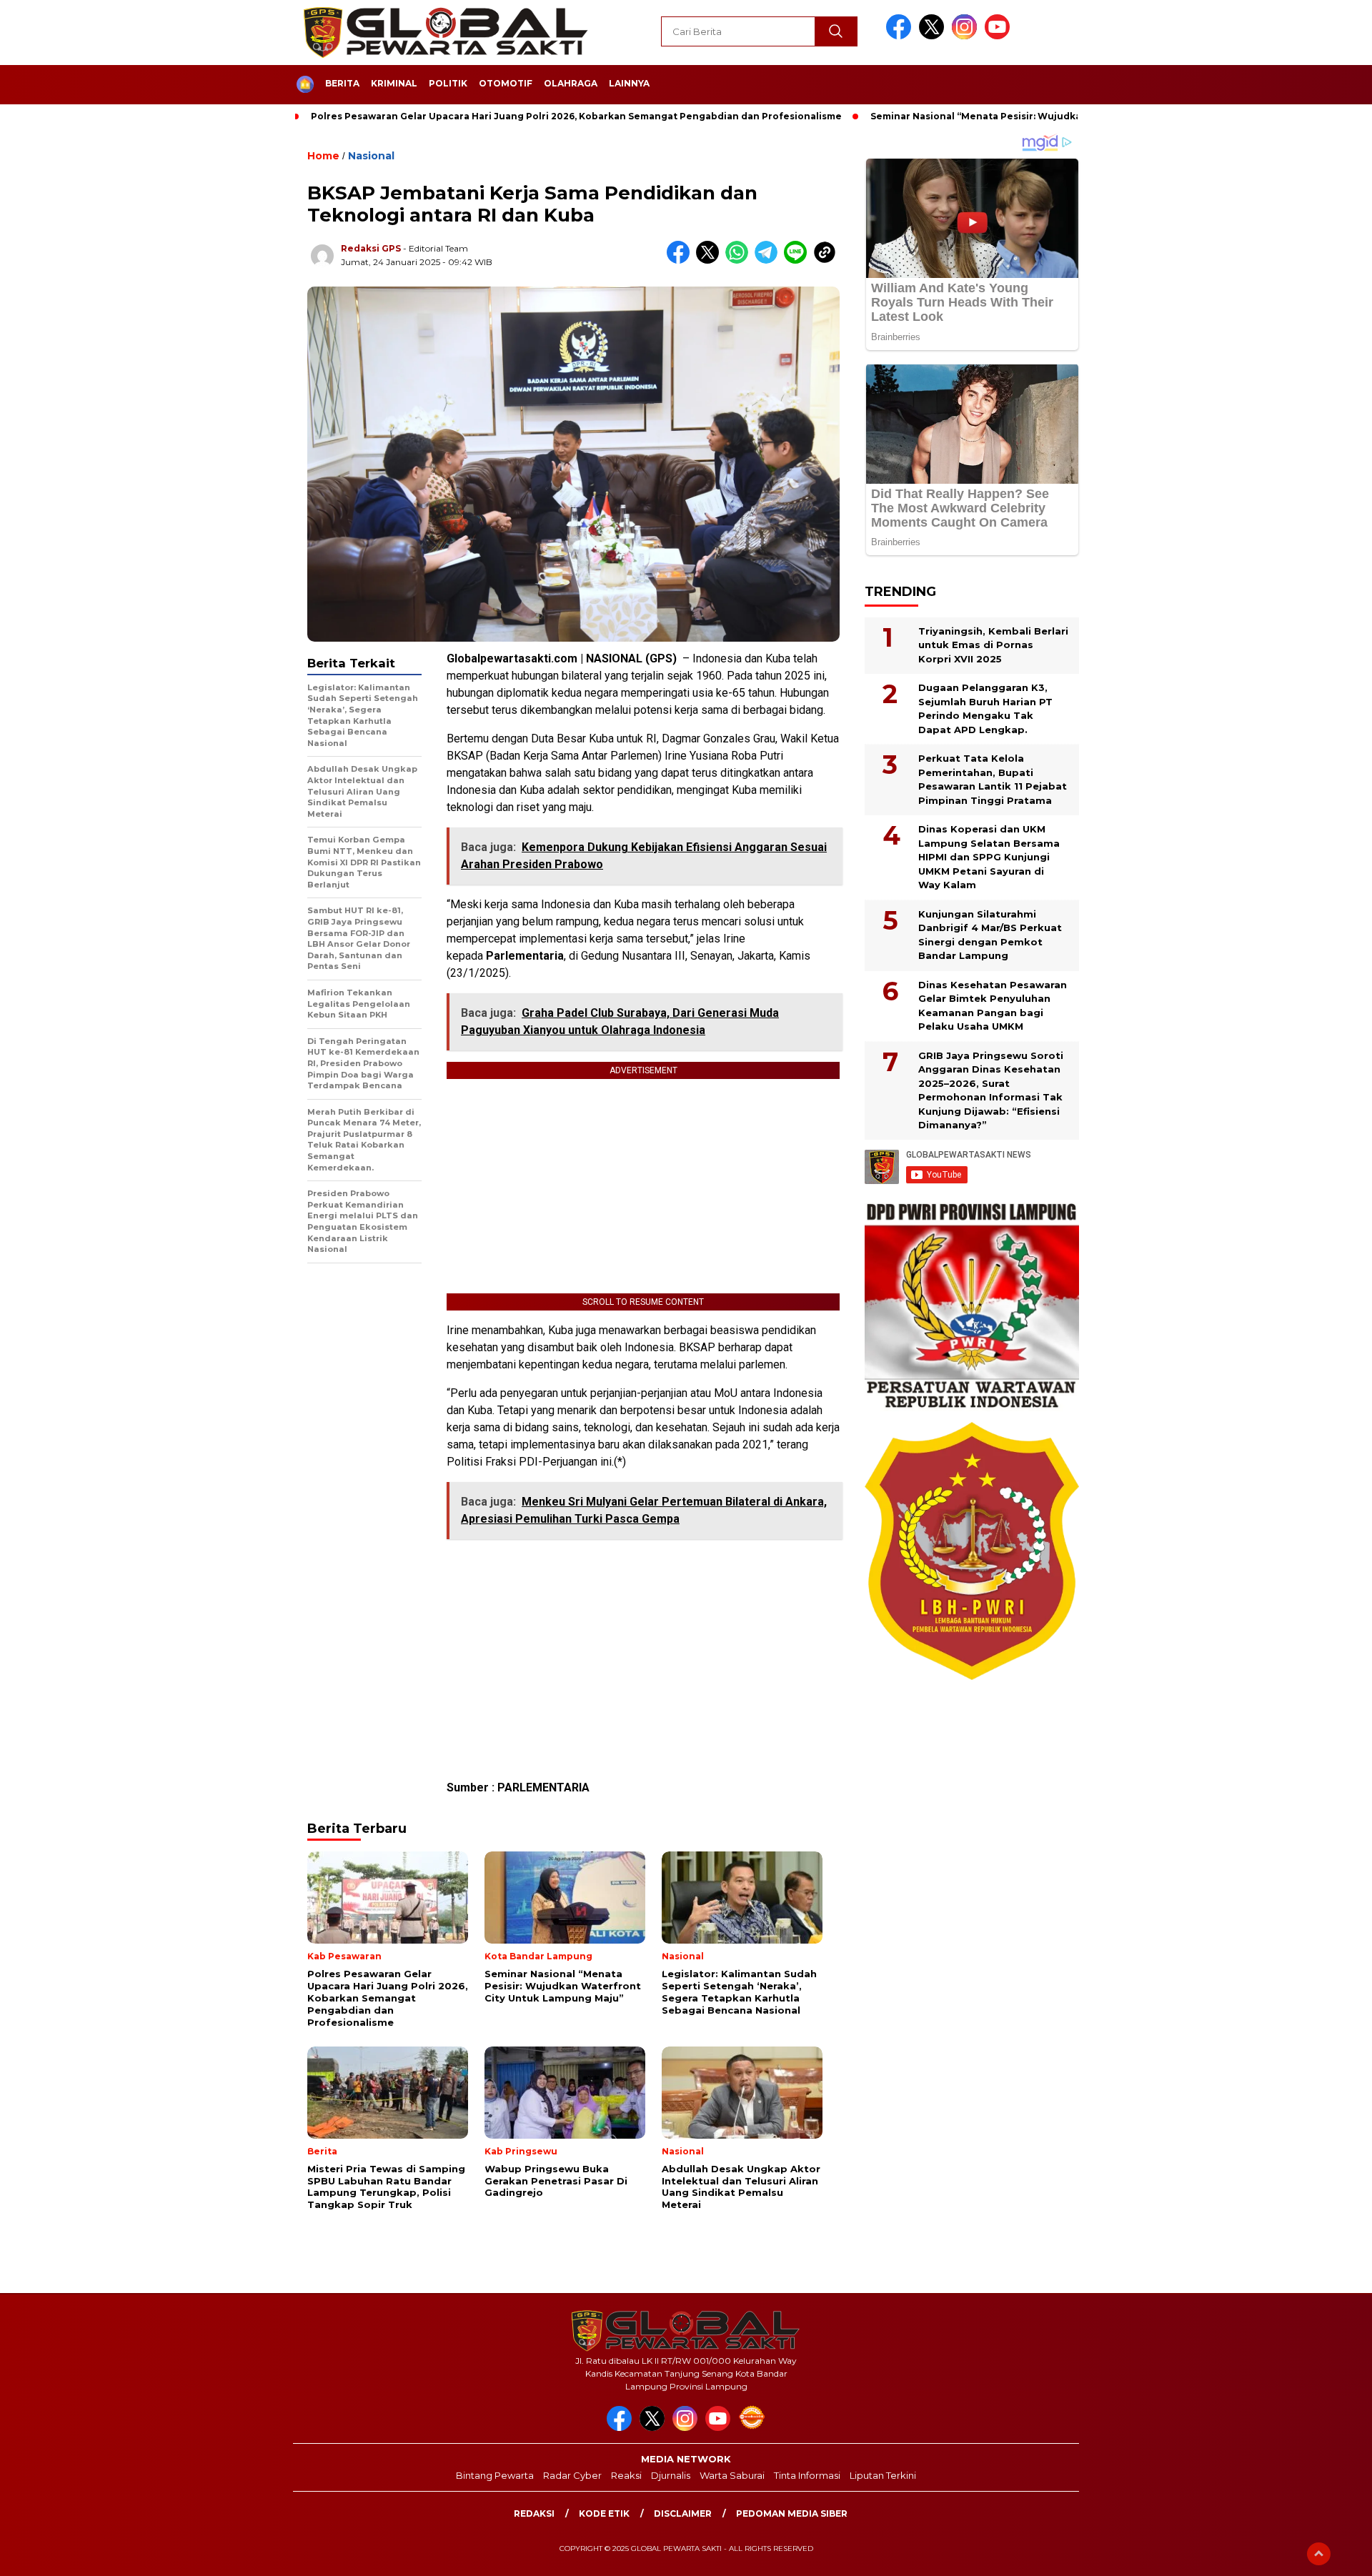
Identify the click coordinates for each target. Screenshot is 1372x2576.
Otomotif (506, 83)
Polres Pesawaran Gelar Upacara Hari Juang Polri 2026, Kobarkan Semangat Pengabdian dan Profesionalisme (576, 116)
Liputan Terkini (883, 2475)
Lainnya (629, 83)
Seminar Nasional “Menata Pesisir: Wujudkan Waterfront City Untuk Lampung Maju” (1073, 116)
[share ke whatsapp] (740, 260)
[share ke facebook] (681, 260)
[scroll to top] (1319, 2554)
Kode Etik (604, 2513)
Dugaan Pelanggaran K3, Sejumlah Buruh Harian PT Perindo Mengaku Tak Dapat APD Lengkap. (985, 708)
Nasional (371, 156)
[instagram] (967, 36)
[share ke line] (799, 260)
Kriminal (394, 83)
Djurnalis (671, 2475)
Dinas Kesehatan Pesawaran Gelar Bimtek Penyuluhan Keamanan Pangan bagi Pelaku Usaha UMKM (993, 1005)
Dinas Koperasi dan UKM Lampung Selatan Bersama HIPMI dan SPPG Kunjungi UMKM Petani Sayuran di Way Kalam (989, 857)
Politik (448, 83)
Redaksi (534, 2513)
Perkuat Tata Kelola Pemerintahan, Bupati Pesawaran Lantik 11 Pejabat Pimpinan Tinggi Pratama (993, 779)
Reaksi (626, 2475)
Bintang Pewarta (495, 2475)
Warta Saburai (732, 2475)
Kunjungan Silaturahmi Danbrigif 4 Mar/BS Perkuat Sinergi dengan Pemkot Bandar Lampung (990, 934)
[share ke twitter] (711, 260)
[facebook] (901, 36)
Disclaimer (683, 2513)
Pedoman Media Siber (792, 2513)
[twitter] (934, 36)
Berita (342, 83)
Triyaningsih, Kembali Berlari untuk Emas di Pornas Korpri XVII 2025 (993, 644)
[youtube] (1000, 36)
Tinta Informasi (807, 2475)
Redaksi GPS (371, 248)
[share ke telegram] (769, 260)
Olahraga (571, 83)
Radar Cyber (572, 2475)
